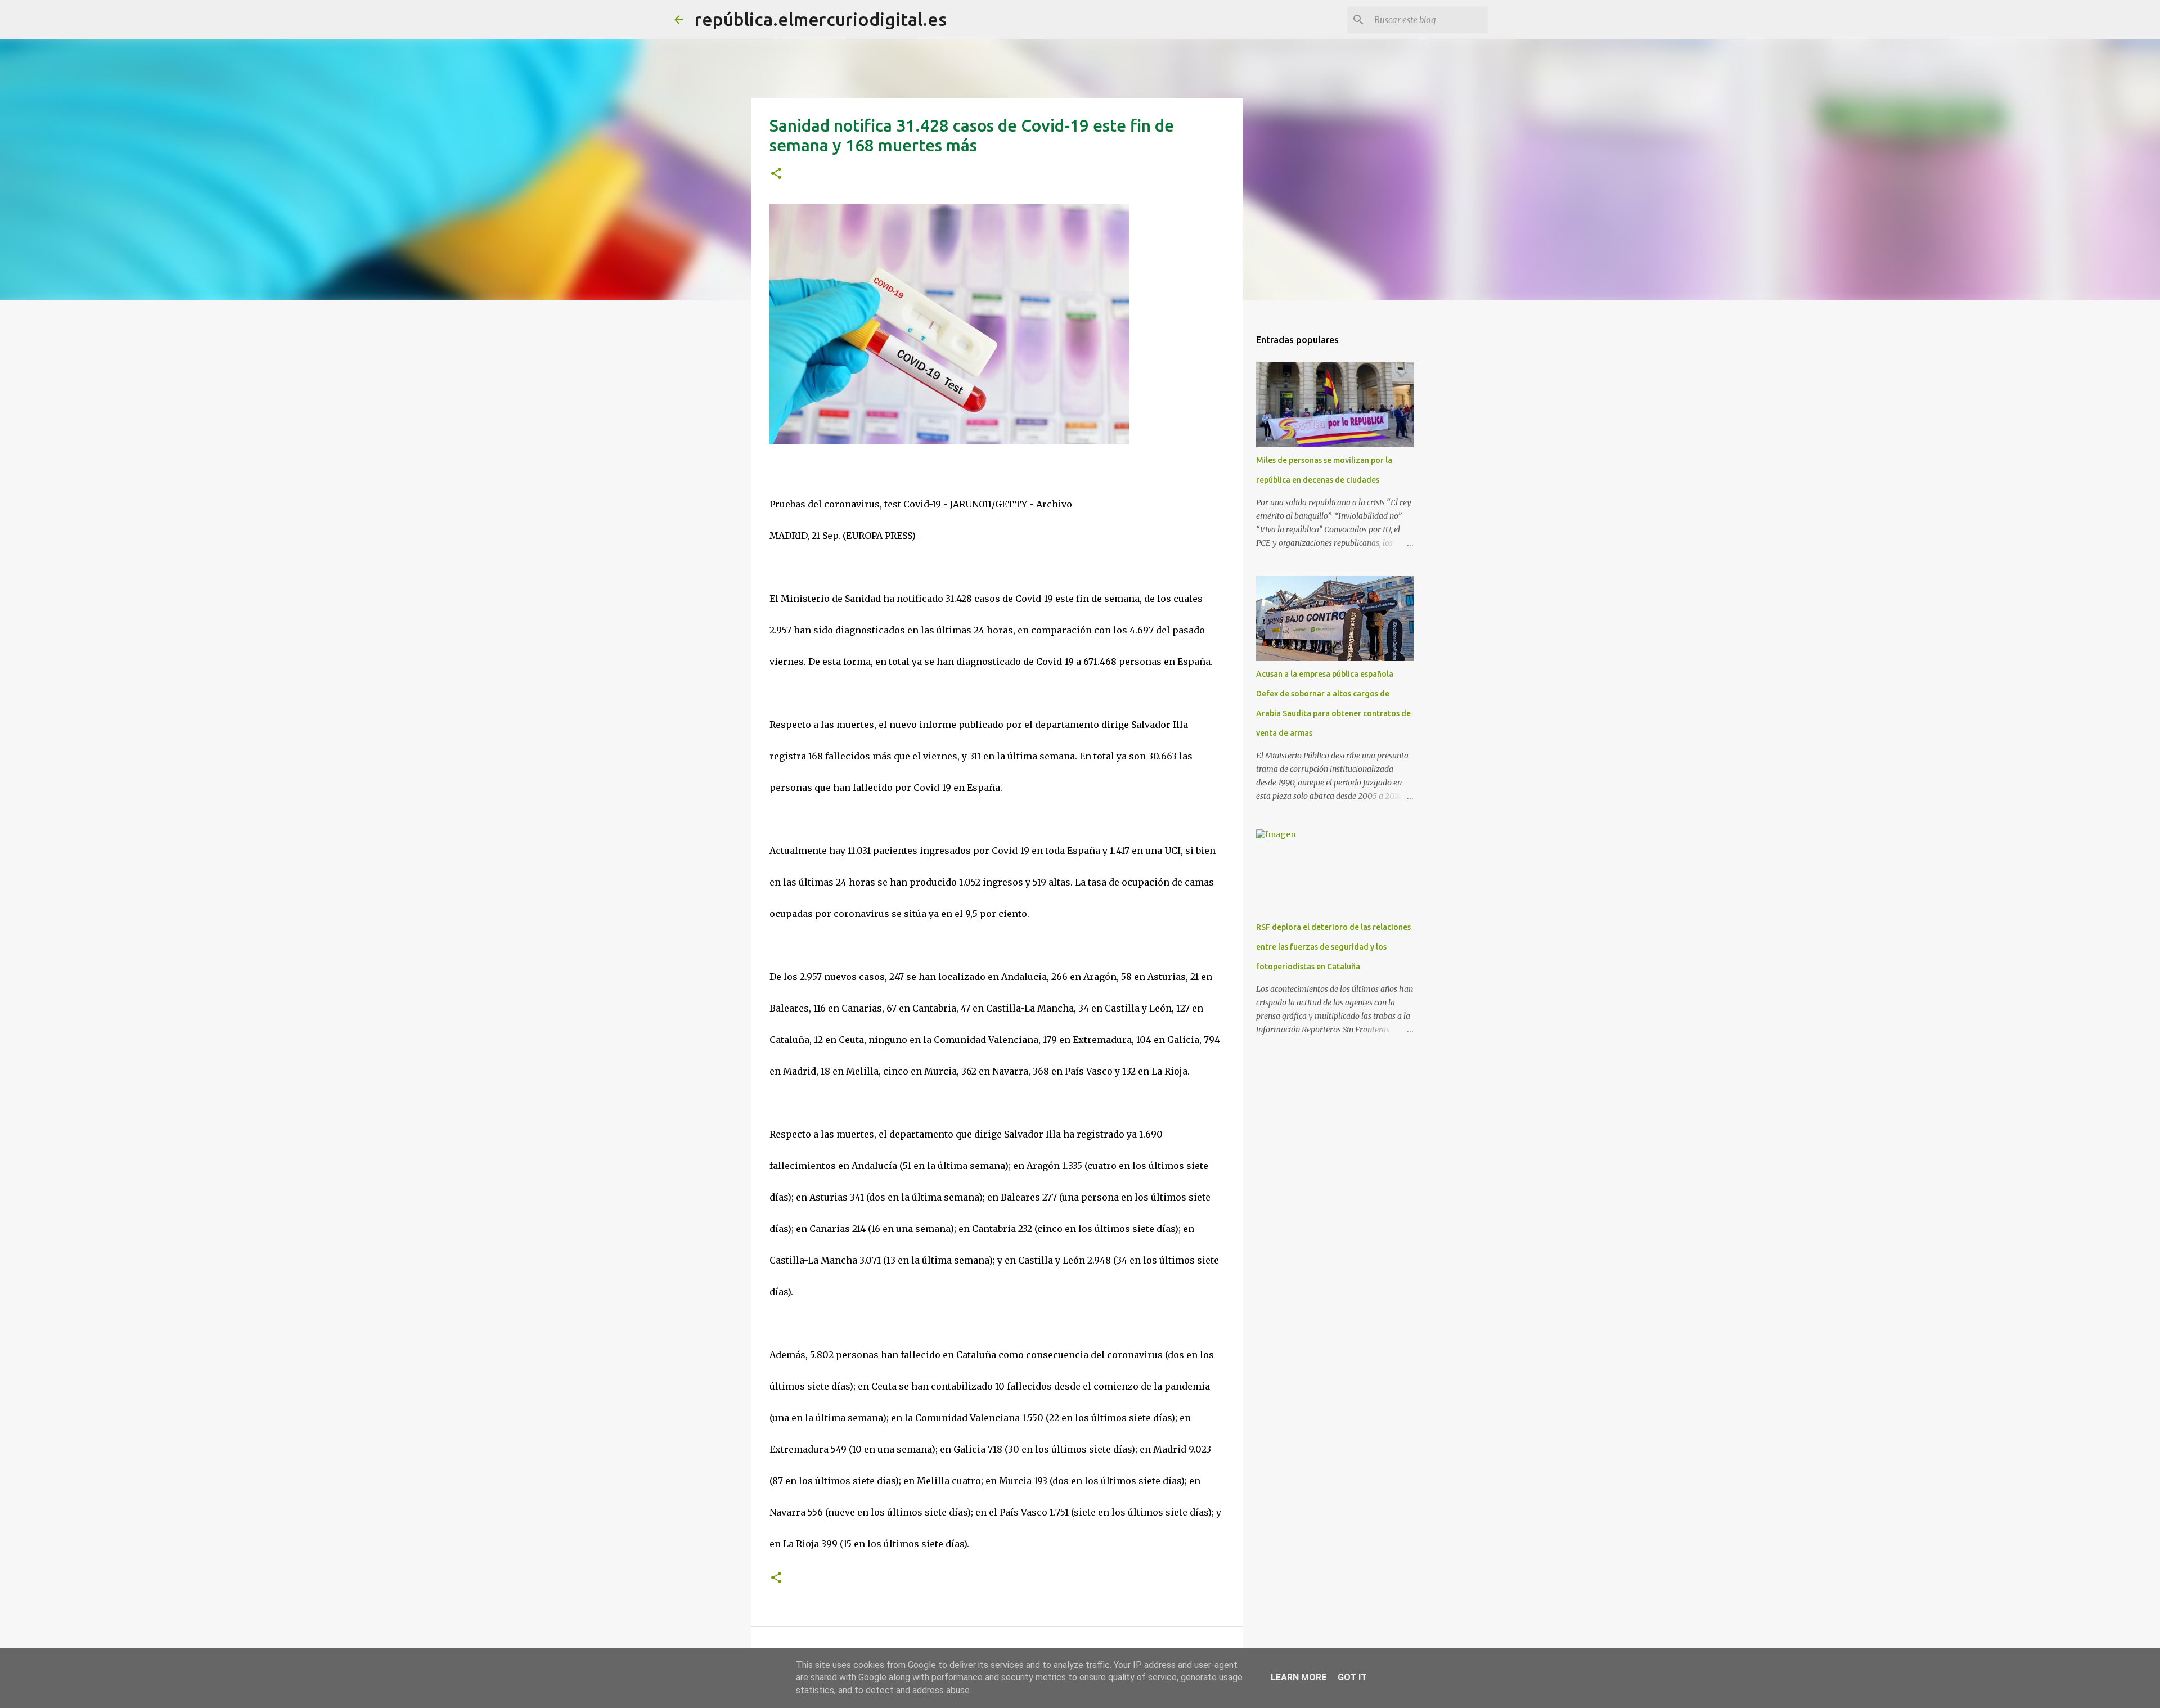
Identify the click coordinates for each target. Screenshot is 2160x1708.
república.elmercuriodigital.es (821, 19)
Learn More (1299, 1677)
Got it (1352, 1677)
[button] (776, 174)
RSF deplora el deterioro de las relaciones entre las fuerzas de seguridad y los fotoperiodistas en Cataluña (1333, 947)
